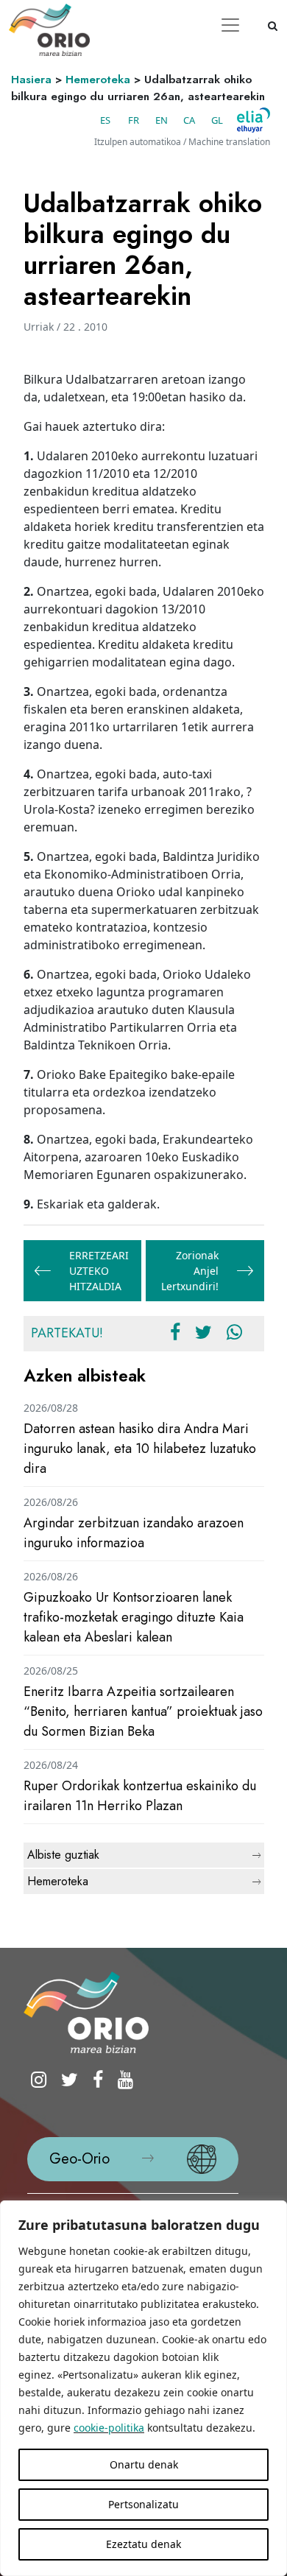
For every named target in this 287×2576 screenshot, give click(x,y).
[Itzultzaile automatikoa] (254, 120)
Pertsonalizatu (143, 2504)
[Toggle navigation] (230, 25)
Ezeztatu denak (143, 2544)
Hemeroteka (98, 80)
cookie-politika (109, 2428)
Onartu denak (144, 2464)
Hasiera (31, 80)
